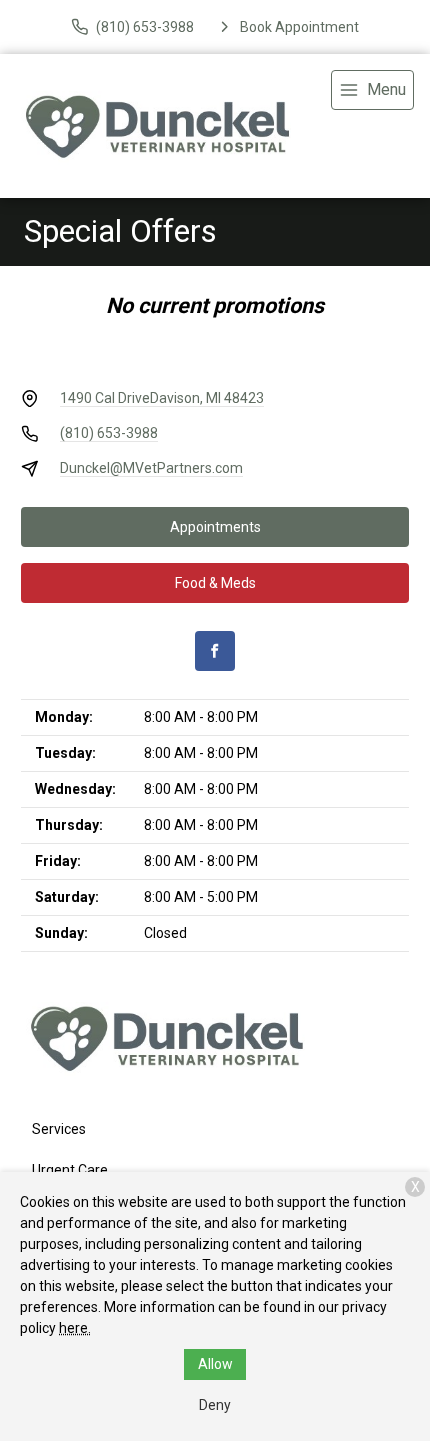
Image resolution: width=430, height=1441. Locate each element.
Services (59, 1129)
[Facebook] (215, 651)
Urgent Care (70, 1170)
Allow (215, 1364)
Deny (215, 1405)
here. (75, 1328)
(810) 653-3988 (109, 433)
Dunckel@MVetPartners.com (151, 468)
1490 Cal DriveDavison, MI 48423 (162, 398)
